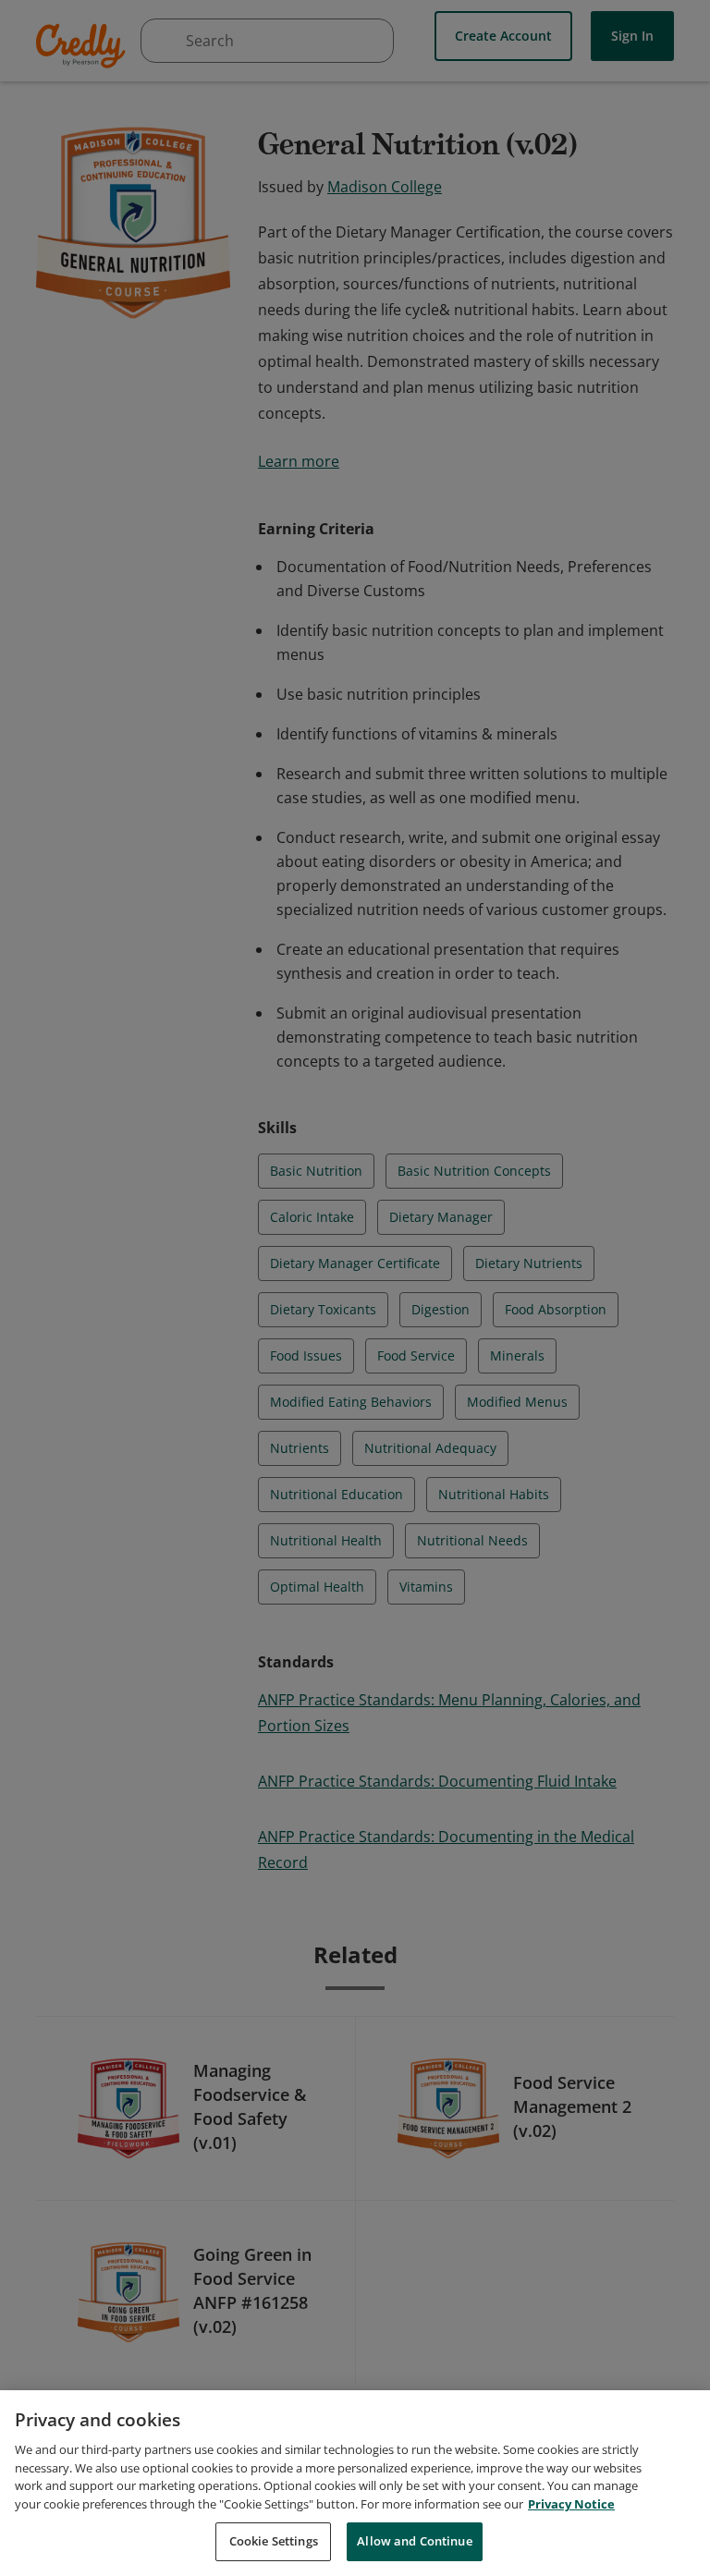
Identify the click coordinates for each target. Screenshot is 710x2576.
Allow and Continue (414, 2541)
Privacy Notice (571, 2504)
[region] (355, 2483)
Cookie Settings (274, 2541)
